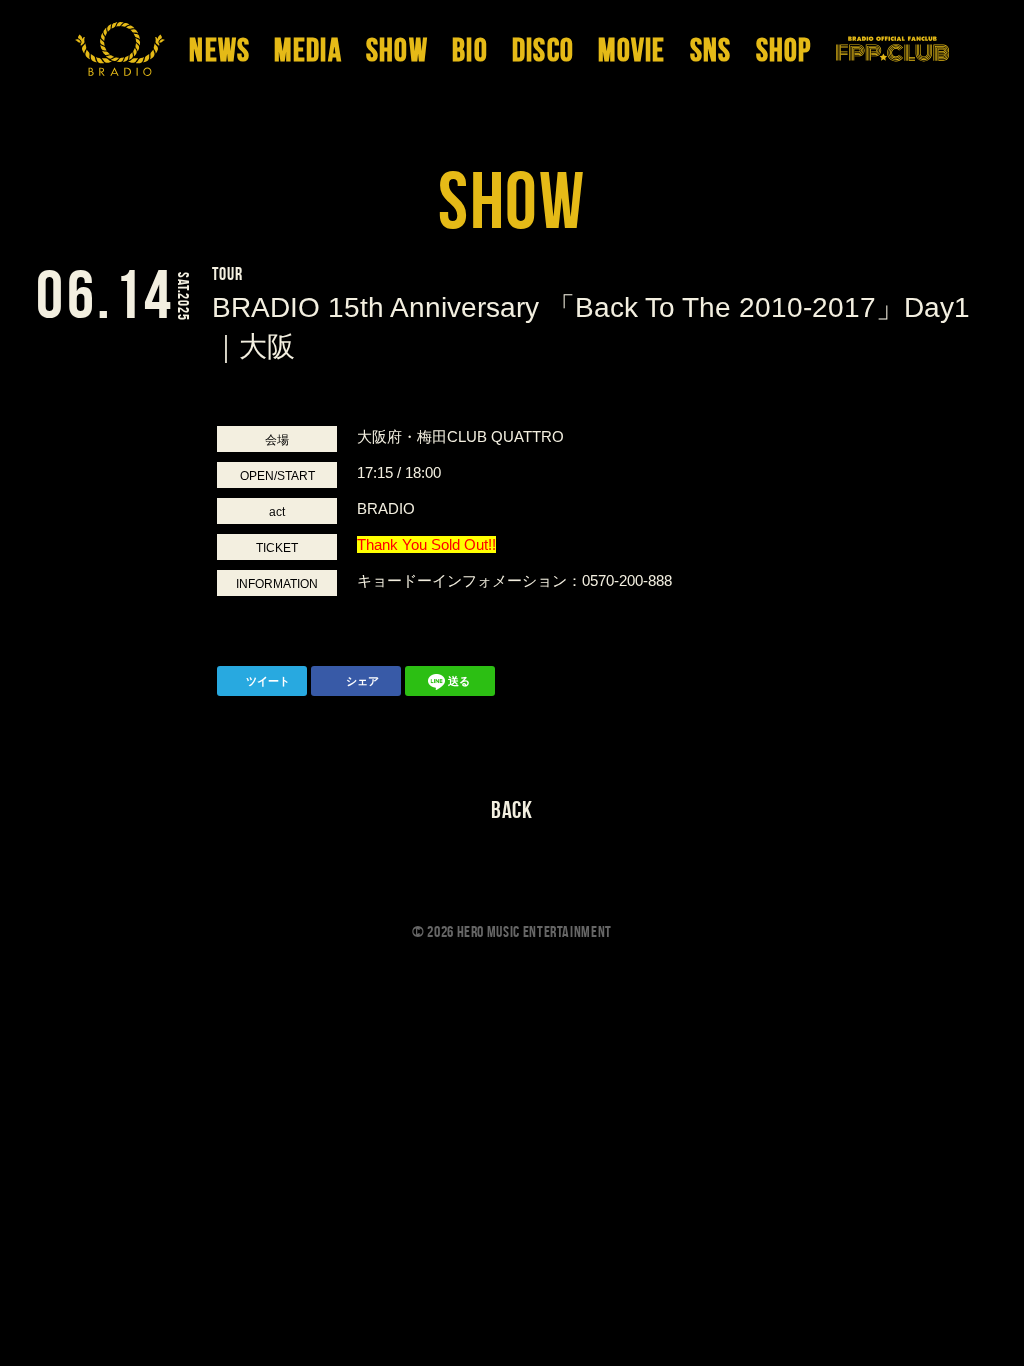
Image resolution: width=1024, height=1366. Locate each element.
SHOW (397, 52)
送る (459, 681)
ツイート (268, 681)
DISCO (543, 52)
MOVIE (631, 52)
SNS (711, 52)
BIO (470, 52)
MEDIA (307, 52)
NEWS (219, 52)
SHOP (784, 52)
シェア (362, 681)
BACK (512, 810)
